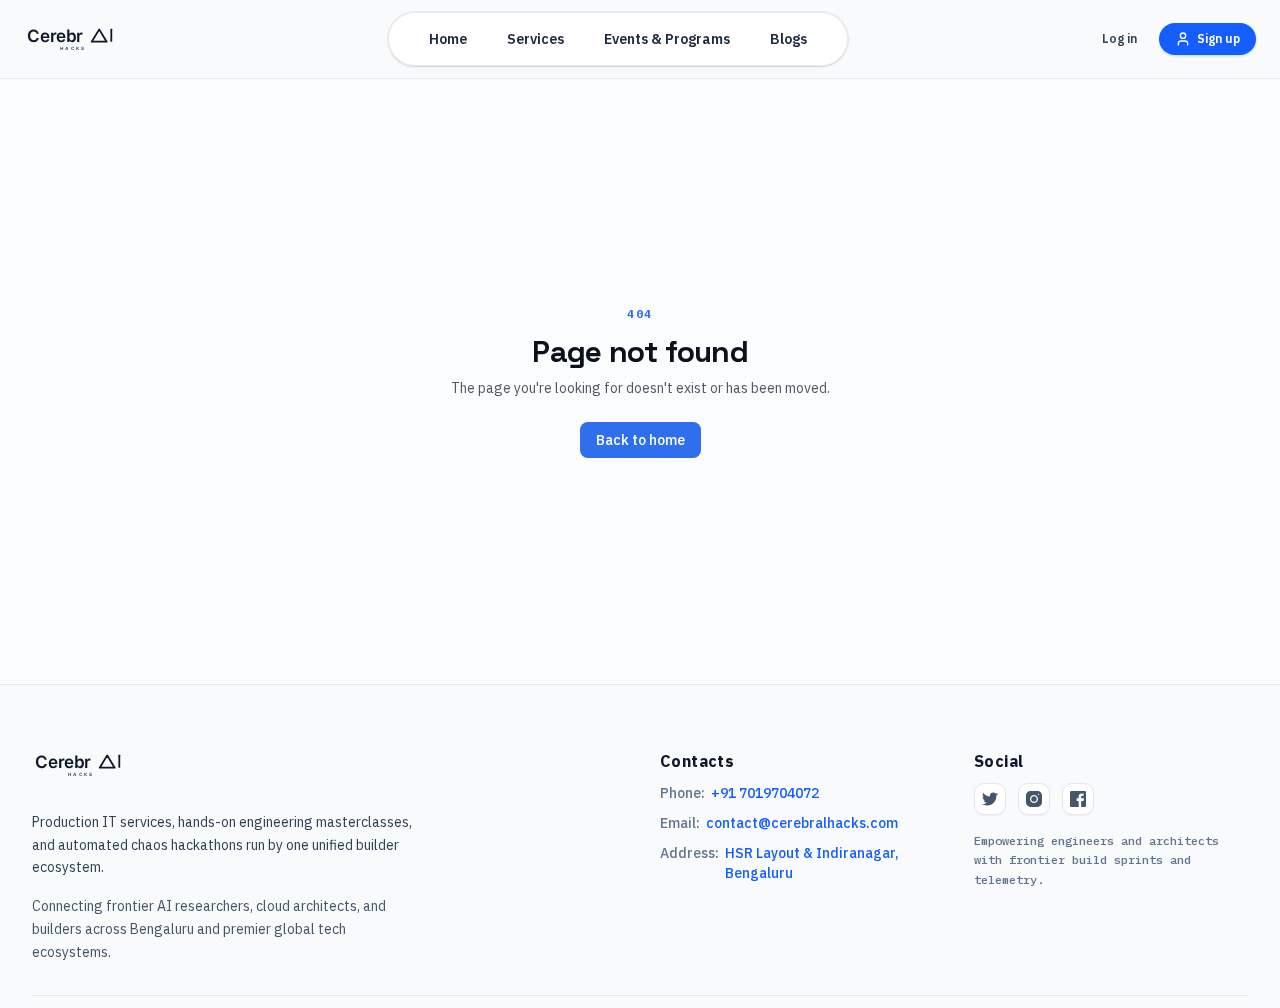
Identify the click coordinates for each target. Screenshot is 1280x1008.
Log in (1119, 38)
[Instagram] (1034, 799)
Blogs (788, 39)
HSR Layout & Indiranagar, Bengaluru (812, 863)
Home (448, 39)
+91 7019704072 (765, 793)
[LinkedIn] (1078, 799)
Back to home (640, 440)
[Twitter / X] (990, 799)
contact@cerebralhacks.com (802, 823)
